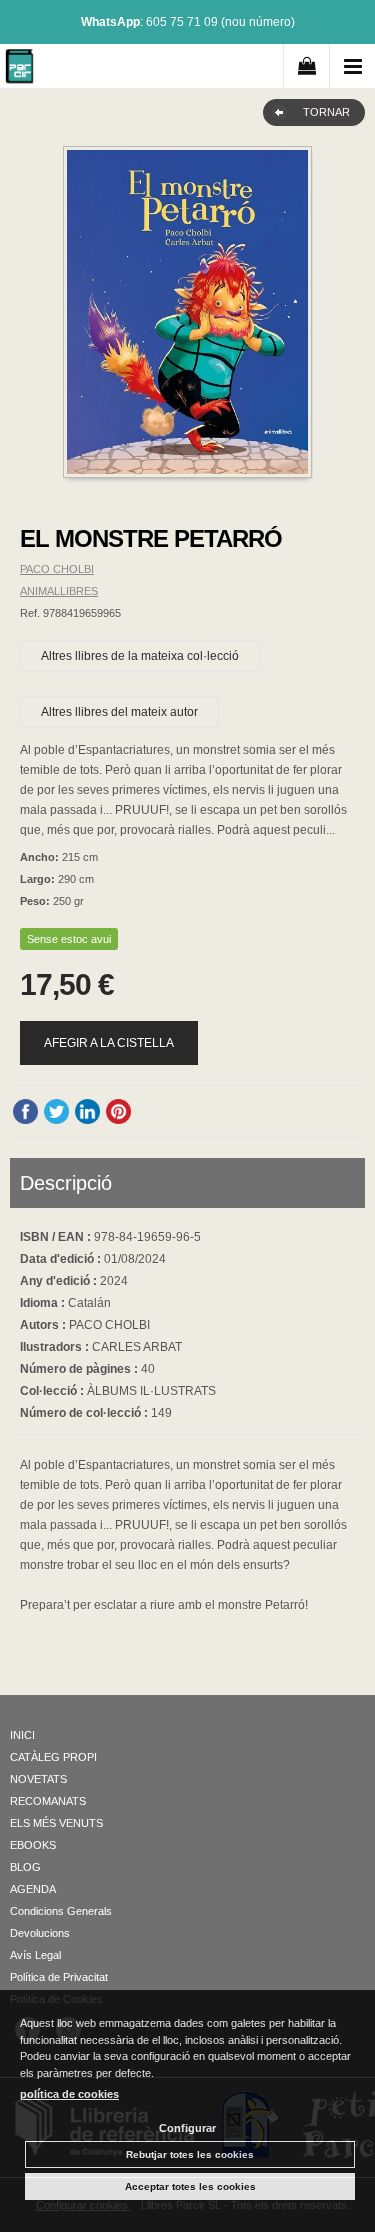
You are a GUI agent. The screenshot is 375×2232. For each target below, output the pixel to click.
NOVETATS (38, 1779)
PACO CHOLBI (57, 569)
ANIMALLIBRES (59, 591)
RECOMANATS (48, 1801)
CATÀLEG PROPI (53, 1757)
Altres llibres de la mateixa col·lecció (140, 656)
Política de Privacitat (59, 1977)
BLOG (25, 1867)
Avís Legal (35, 1955)
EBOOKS (33, 1845)
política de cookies (69, 2094)
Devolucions (40, 1933)
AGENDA (33, 1889)
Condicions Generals (61, 1911)
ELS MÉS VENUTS (56, 1823)
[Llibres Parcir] (19, 69)
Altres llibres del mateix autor (119, 712)
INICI (22, 1735)
